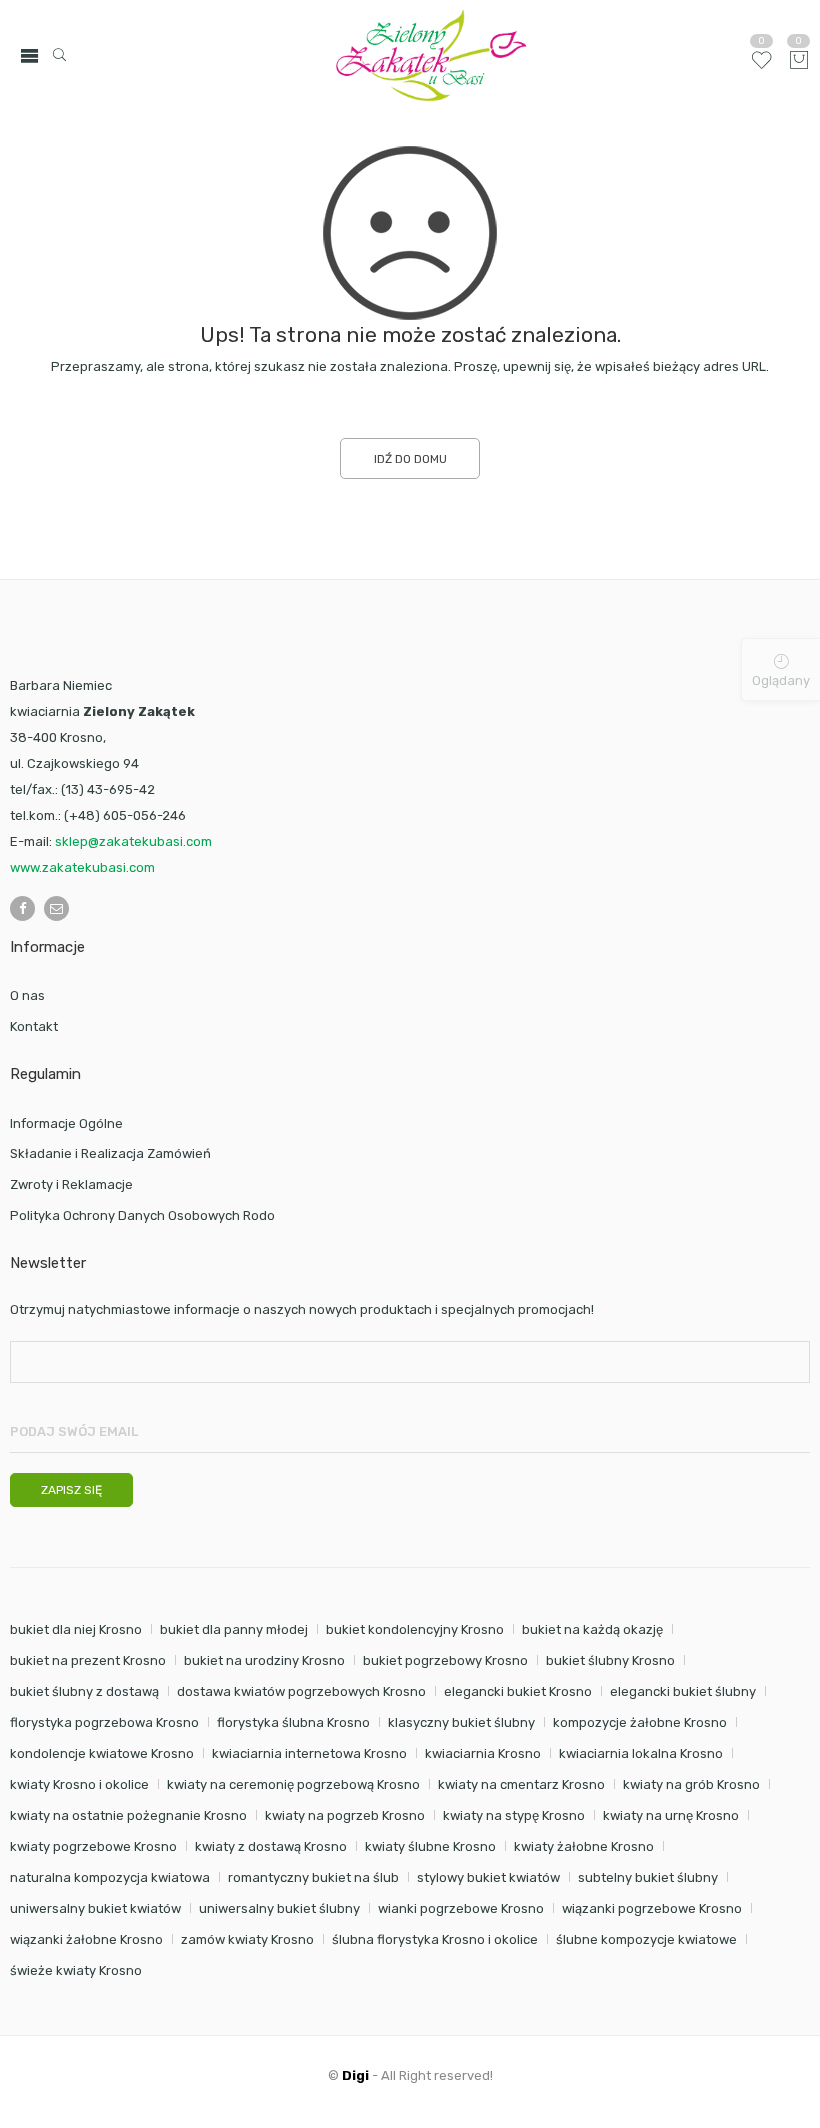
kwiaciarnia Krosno (483, 1753)
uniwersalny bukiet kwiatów (95, 1908)
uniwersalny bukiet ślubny (279, 1908)
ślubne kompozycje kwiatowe (646, 1939)
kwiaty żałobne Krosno (584, 1846)
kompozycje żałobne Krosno (640, 1722)
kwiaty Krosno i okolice (79, 1784)
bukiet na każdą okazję (592, 1629)
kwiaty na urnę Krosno (671, 1815)
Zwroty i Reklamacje (71, 1184)
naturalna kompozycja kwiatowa (110, 1877)
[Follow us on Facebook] (22, 908)
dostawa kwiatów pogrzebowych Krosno (301, 1691)
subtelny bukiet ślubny (648, 1877)
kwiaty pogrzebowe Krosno (93, 1846)
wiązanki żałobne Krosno (86, 1939)
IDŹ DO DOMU (410, 459)
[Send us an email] (56, 908)
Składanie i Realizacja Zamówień (110, 1153)
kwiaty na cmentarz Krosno (521, 1784)
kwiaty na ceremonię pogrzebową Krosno (293, 1784)
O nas (27, 995)
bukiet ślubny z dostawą (84, 1691)
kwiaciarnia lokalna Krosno (641, 1753)
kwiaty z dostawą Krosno (271, 1846)
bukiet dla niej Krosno (76, 1629)
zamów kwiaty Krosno (247, 1939)
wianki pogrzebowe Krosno (461, 1908)
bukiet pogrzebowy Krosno (445, 1660)
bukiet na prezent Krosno (88, 1660)
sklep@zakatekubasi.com (133, 841)
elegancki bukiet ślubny (683, 1691)
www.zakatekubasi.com (82, 867)
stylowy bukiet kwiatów (488, 1877)
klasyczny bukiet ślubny (461, 1722)
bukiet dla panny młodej (234, 1629)
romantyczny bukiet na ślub (313, 1877)
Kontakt (34, 1026)
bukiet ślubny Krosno (610, 1660)
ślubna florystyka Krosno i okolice (435, 1939)
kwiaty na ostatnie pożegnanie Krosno (128, 1815)
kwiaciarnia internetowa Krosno (309, 1753)
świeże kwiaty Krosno (76, 1970)
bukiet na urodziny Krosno (264, 1660)
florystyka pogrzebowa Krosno (104, 1722)
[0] (799, 61)
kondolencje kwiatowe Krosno (102, 1753)
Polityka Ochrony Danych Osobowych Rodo (142, 1215)
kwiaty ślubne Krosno (430, 1846)
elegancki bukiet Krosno (518, 1691)
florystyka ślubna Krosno (293, 1722)
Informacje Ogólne (66, 1123)
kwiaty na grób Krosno (691, 1784)
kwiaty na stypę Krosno (514, 1815)
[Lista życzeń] (761, 68)
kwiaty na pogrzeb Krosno (345, 1815)
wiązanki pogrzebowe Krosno (652, 1908)
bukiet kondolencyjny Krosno (415, 1629)
